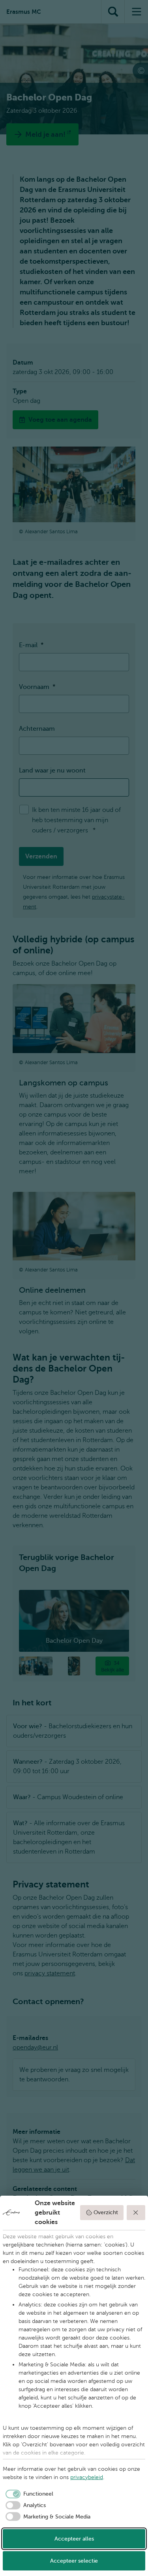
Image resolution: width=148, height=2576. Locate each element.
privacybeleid (87, 2477)
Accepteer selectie (74, 2561)
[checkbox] (28, 2494)
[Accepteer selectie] (136, 2213)
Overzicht (106, 2212)
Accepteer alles (74, 2539)
